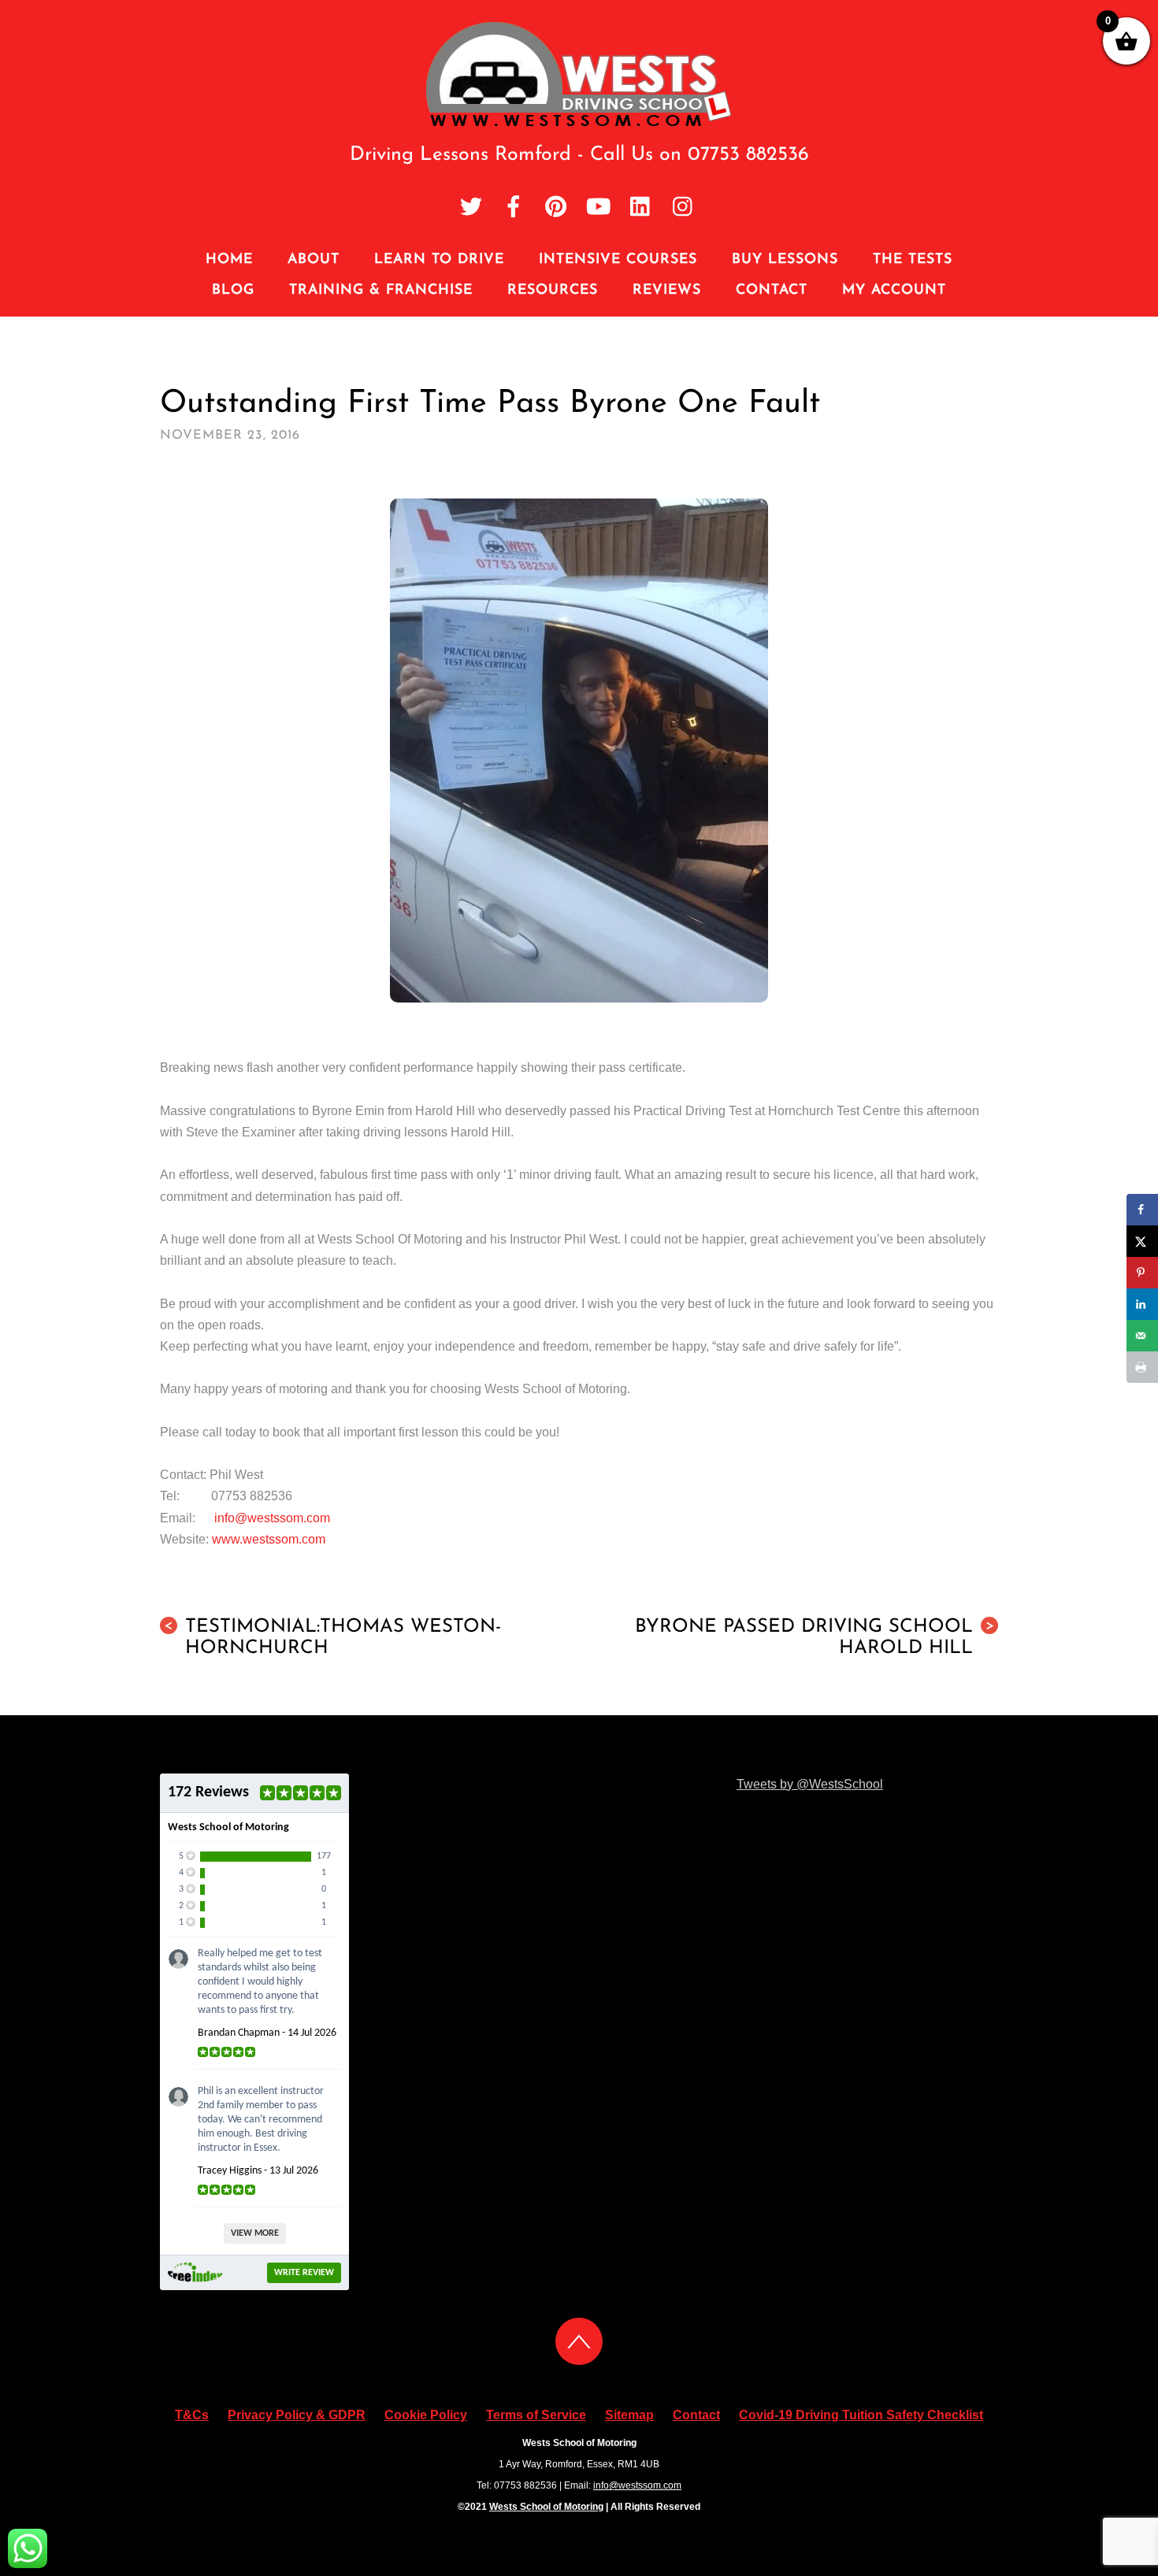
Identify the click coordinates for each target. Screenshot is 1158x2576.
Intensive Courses (618, 259)
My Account (894, 290)
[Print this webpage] (1142, 1367)
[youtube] (599, 208)
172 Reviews (208, 1792)
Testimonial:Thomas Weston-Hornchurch (332, 1638)
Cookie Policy (426, 2415)
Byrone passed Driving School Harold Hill (815, 1638)
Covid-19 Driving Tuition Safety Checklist (861, 2415)
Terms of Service (536, 2415)
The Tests (913, 259)
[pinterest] (556, 208)
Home (229, 259)
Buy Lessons (785, 259)
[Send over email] (1142, 1336)
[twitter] (471, 208)
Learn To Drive (439, 259)
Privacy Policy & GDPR (297, 2415)
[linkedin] (641, 208)
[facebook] (514, 208)
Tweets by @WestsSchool (810, 1784)
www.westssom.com (269, 1539)
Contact (772, 290)
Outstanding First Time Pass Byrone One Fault (490, 404)
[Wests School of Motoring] (579, 123)
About (314, 259)
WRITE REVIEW (304, 2273)
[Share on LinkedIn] (1142, 1304)
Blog (233, 290)
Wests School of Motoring (546, 2507)
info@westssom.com (272, 1518)
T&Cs (192, 2415)
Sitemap (629, 2415)
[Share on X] (1142, 1241)
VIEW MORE (255, 2233)
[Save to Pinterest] (1142, 1273)
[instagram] (684, 208)
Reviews (667, 290)
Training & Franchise (381, 290)
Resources (553, 290)
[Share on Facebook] (1142, 1210)
